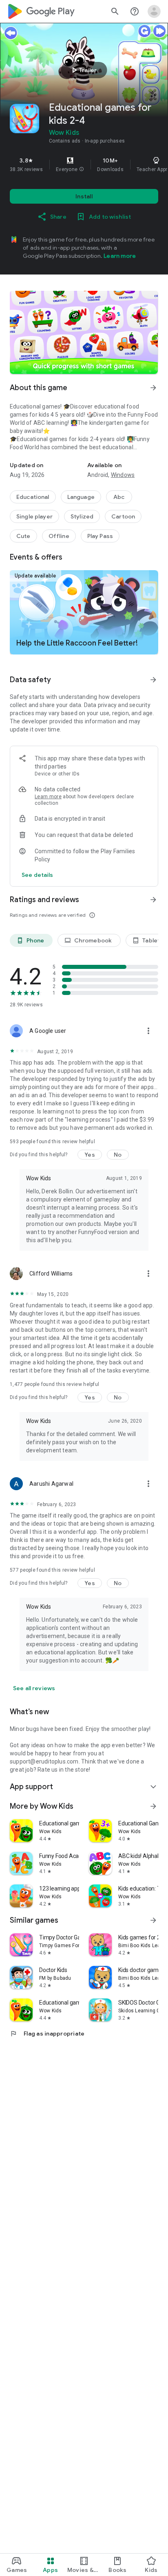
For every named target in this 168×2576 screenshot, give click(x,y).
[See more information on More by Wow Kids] (153, 1806)
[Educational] (33, 497)
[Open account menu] (154, 11)
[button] (82, 169)
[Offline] (59, 536)
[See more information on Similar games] (153, 1920)
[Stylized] (82, 516)
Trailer (83, 70)
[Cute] (23, 536)
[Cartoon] (123, 516)
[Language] (81, 497)
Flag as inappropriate (47, 2034)
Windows (123, 475)
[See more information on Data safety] (153, 680)
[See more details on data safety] (38, 875)
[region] (84, 165)
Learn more (120, 256)
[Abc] (119, 497)
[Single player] (34, 516)
